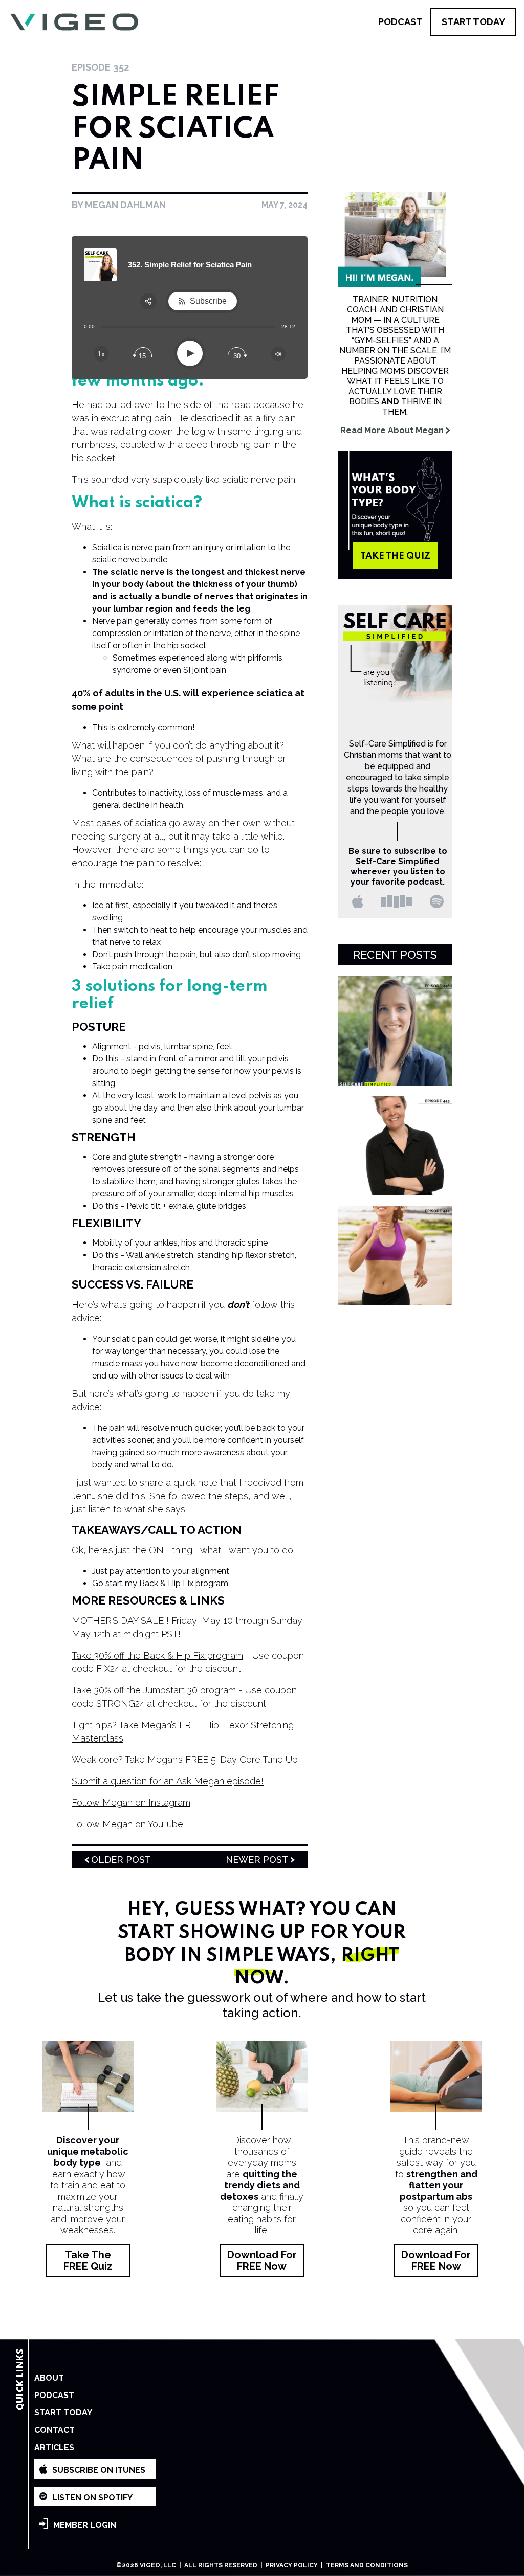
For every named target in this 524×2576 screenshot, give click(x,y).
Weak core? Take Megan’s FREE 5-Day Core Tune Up (185, 1760)
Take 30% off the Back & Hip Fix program (157, 1655)
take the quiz (395, 556)
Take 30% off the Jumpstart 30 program (154, 1690)
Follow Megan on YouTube (127, 1824)
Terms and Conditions (367, 2565)
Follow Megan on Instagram (131, 1803)
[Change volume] (278, 354)
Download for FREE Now (262, 2261)
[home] (74, 22)
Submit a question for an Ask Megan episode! (168, 1781)
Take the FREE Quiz (88, 2261)
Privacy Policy (292, 2565)
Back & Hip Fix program (184, 1583)
